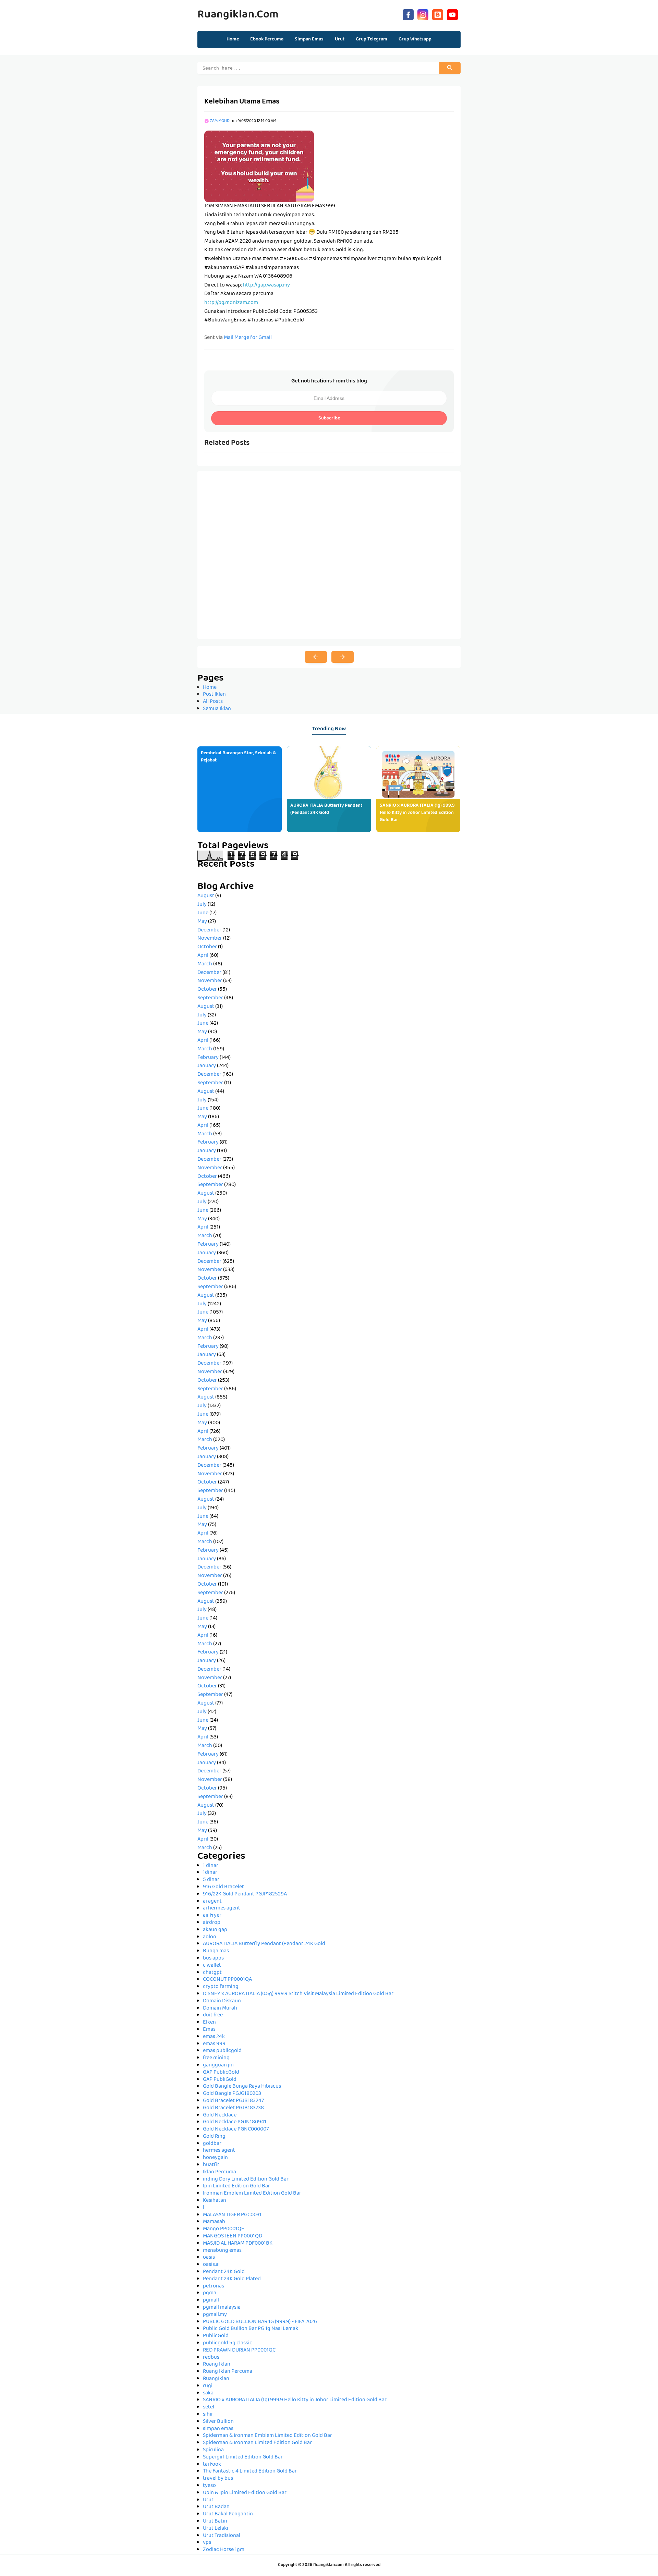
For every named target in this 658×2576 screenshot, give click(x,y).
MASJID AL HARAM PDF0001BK (238, 2244)
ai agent (212, 1902)
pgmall (211, 2300)
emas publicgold (222, 2051)
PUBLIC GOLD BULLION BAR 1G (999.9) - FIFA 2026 (260, 2322)
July (202, 905)
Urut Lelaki (216, 2529)
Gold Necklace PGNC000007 (236, 2129)
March (205, 964)
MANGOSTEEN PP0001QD (233, 2236)
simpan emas (218, 2429)
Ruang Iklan (217, 2365)
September (210, 998)
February (208, 1058)
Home (233, 39)
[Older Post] (343, 657)
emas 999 (214, 2044)
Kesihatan (215, 2201)
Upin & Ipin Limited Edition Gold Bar (245, 2493)
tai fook (212, 2465)
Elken (209, 2023)
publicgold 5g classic (228, 2343)
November (210, 939)
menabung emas (222, 2251)
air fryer (212, 1916)
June (203, 913)
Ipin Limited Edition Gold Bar (236, 2186)
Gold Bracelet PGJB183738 (233, 2108)
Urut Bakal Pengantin (228, 2514)
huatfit (211, 2165)
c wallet (212, 1966)
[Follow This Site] (438, 14)
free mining (216, 2058)
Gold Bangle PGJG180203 (232, 2094)
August (206, 896)
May (202, 922)
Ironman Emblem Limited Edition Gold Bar (252, 2194)
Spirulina (213, 2450)
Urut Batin (215, 2522)
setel (209, 2407)
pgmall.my (215, 2315)
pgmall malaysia (222, 2308)
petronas (214, 2286)
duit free (213, 2015)
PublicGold (216, 2336)
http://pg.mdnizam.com (231, 303)
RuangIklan (216, 2379)
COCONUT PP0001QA (227, 1980)
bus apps (213, 1958)
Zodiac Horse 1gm (224, 2550)
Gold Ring (214, 2137)
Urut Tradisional (222, 2536)
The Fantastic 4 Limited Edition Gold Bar (250, 2471)
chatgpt (212, 1973)
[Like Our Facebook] (408, 14)
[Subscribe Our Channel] (452, 14)
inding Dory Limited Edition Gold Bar (246, 2180)
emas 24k (214, 2037)
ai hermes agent (222, 1908)
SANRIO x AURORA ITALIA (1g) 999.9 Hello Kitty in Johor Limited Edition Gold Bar (417, 813)
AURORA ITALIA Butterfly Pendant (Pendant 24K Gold (326, 809)
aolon (210, 1937)
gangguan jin (218, 2065)
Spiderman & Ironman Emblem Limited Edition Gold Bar (267, 2436)
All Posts (213, 702)
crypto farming (221, 1987)
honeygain (215, 2158)
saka (208, 2393)
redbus (211, 2358)
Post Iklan (214, 695)
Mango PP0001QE (224, 2229)
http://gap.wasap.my (266, 285)
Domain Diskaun (222, 2001)
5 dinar (211, 1880)
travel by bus (218, 2479)
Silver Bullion (218, 2422)
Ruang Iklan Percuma (228, 2372)
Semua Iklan (217, 709)
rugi (208, 2386)
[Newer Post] (316, 657)
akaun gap (215, 1930)
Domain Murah (220, 2009)
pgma (210, 2293)
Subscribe (329, 418)
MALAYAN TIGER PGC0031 (232, 2215)
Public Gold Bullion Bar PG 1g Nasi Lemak (251, 2329)
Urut (208, 2500)
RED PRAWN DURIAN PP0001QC (239, 2351)
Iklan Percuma (220, 2172)
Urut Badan (216, 2507)
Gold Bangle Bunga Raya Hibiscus (242, 2087)
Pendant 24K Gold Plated (232, 2279)
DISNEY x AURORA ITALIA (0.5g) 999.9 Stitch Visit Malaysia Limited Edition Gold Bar (298, 1994)
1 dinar (211, 1866)
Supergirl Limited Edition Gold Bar (243, 2457)
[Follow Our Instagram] (423, 14)
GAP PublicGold (221, 2073)
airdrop (212, 1923)
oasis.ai (211, 2265)
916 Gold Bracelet (223, 1887)
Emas (209, 2030)
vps (207, 2543)
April (203, 956)
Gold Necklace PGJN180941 (235, 2122)
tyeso (209, 2486)
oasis (209, 2258)
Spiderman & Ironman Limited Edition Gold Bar (257, 2443)
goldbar (212, 2144)
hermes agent (219, 2151)
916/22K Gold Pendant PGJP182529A (245, 1894)
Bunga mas (216, 1951)
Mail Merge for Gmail (248, 338)
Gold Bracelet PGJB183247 (233, 2101)
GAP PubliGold (220, 2080)
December (209, 930)
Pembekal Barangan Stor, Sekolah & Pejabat (238, 757)
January (207, 1066)
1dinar (210, 1873)
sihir (208, 2415)
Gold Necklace (220, 2115)
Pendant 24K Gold (224, 2272)
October (207, 947)
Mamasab (214, 2222)
